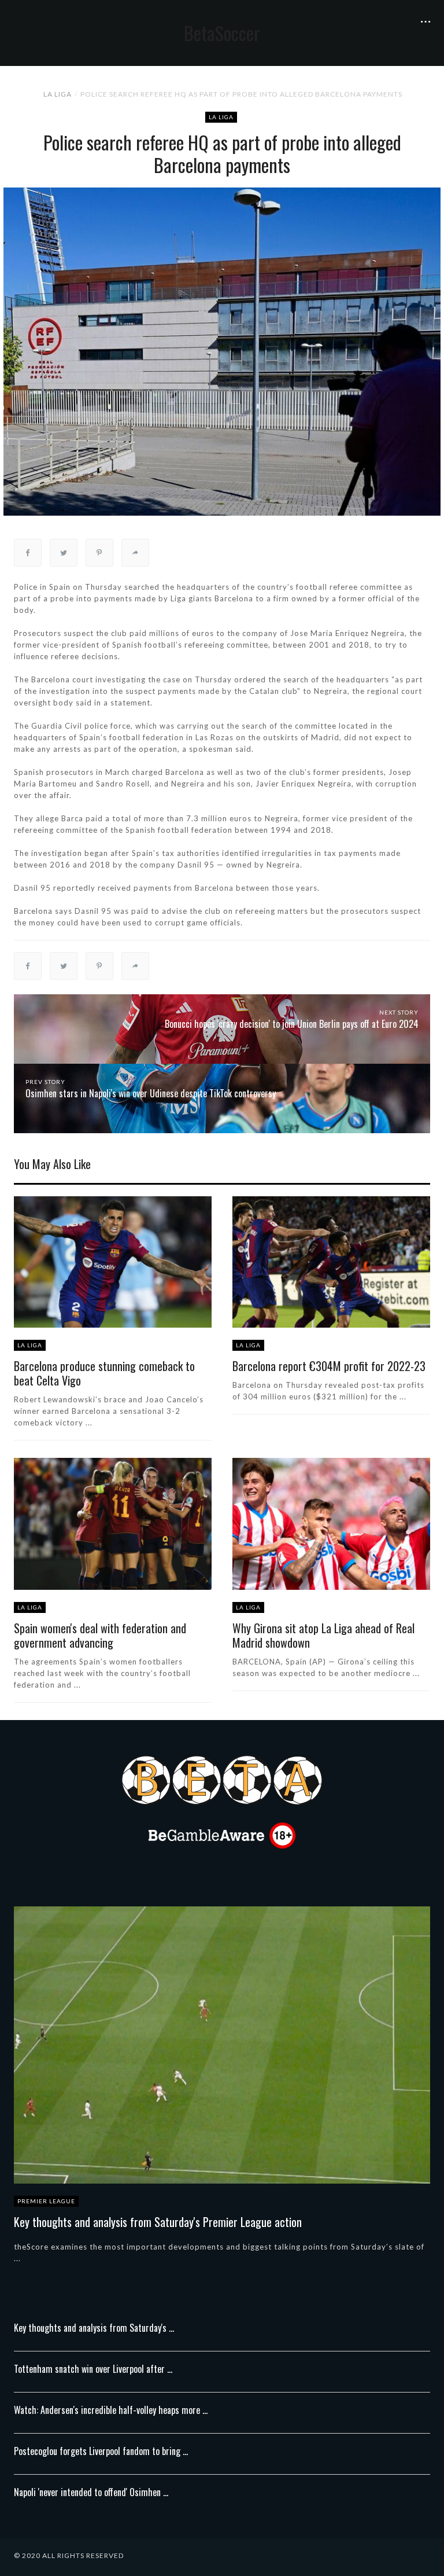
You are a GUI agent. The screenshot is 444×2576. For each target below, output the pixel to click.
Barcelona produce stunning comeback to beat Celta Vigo (104, 1373)
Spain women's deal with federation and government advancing (100, 1635)
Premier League (46, 2201)
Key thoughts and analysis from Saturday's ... (94, 2328)
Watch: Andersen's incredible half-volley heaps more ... (111, 2410)
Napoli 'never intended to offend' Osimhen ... (91, 2492)
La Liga (58, 94)
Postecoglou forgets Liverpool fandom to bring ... (101, 2451)
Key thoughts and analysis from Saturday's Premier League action (158, 2222)
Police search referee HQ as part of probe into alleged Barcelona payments (241, 94)
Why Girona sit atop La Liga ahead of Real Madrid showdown (323, 1635)
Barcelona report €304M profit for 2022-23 (329, 1366)
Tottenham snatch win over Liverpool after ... (93, 2369)
